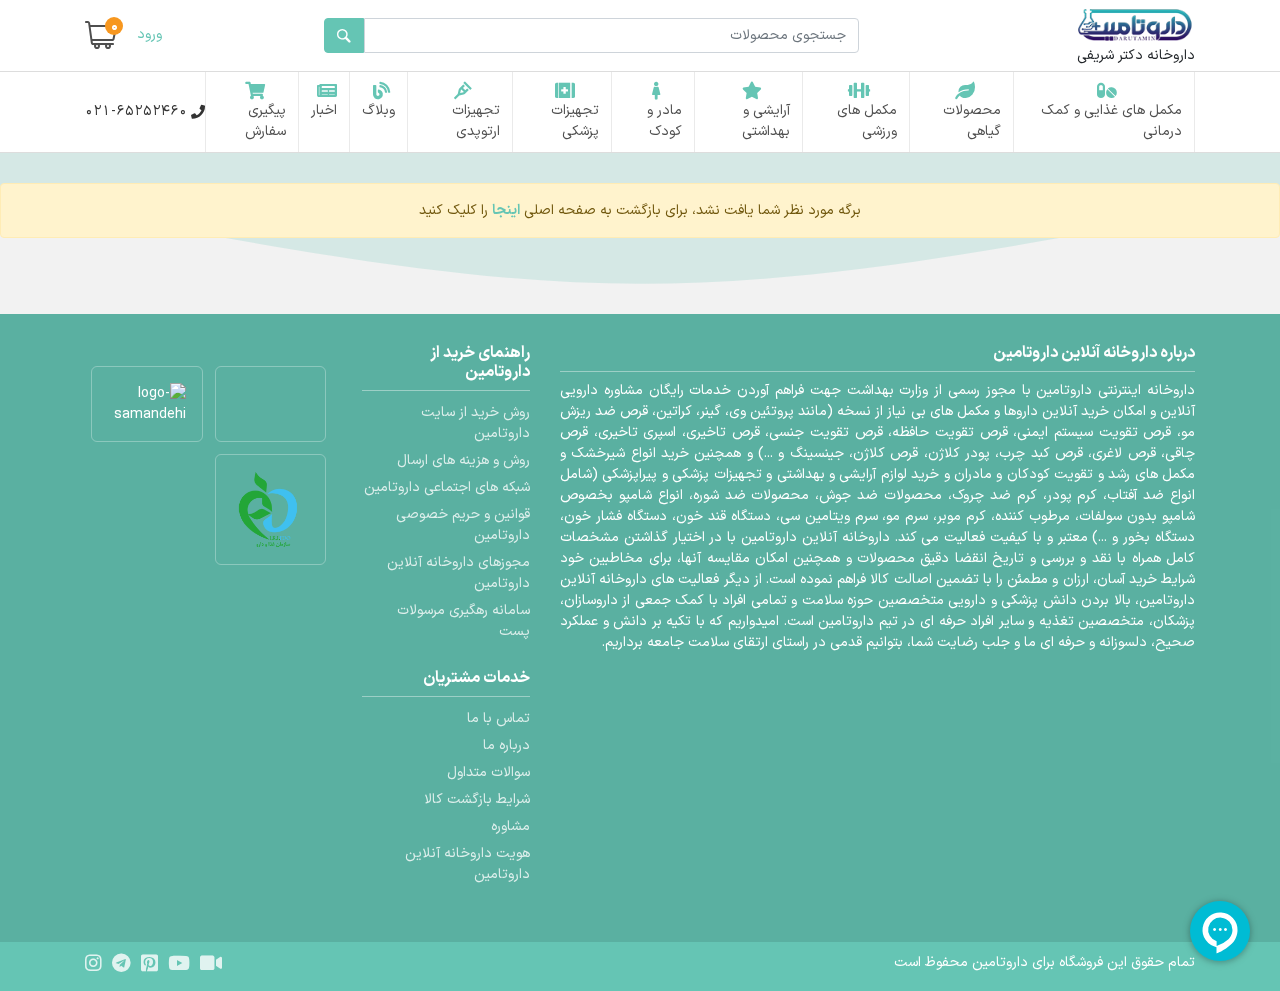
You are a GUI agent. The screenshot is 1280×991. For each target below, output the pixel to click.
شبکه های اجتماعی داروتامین (447, 487)
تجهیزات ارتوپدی (476, 121)
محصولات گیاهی (972, 121)
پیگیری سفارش (265, 121)
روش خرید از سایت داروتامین (475, 423)
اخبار (324, 110)
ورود (149, 34)
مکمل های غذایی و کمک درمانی (1111, 121)
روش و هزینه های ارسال (463, 460)
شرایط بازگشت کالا (477, 799)
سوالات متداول (488, 772)
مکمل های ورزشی (867, 121)
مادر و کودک (664, 121)
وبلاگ (378, 110)
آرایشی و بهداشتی (766, 121)
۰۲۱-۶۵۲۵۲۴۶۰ (136, 111)
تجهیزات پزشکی (575, 121)
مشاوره (510, 826)
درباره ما (506, 745)
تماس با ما (498, 718)
